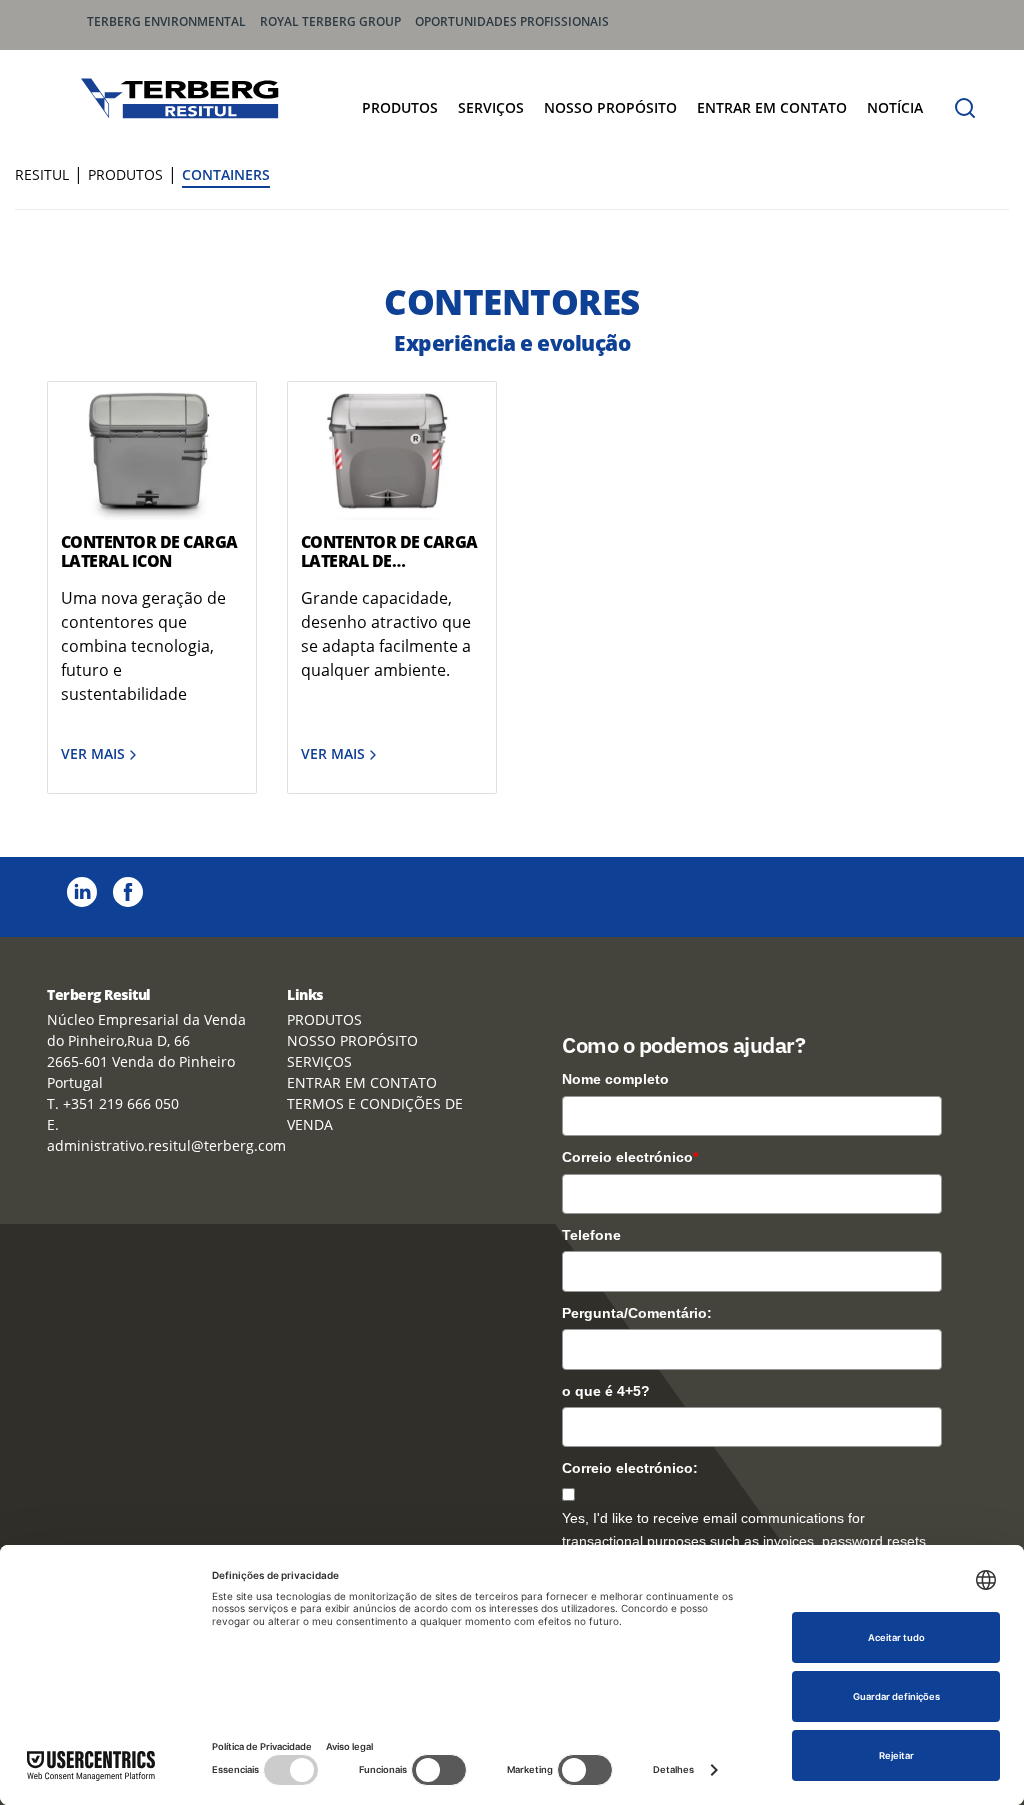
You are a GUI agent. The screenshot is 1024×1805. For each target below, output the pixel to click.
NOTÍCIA (895, 107)
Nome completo (615, 1079)
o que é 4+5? (606, 1391)
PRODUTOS (400, 107)
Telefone (591, 1235)
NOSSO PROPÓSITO (610, 107)
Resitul (42, 174)
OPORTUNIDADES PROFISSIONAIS (512, 21)
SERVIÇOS (491, 107)
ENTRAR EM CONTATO (772, 107)
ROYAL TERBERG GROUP (330, 21)
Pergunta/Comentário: (637, 1313)
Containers (226, 174)
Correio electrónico (630, 1157)
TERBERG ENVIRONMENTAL (166, 21)
